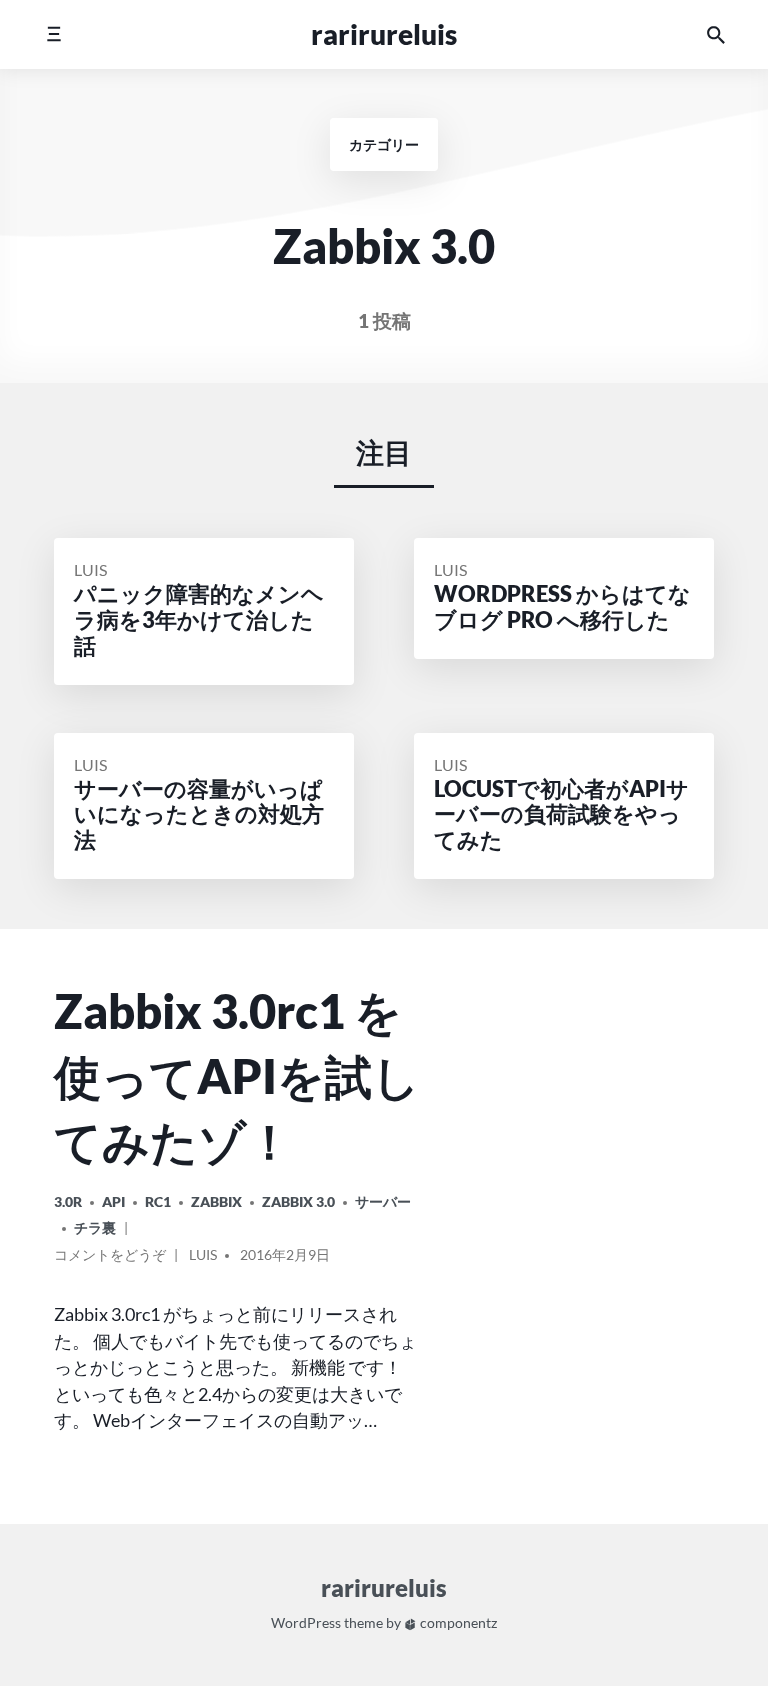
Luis (90, 569)
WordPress (306, 1623)
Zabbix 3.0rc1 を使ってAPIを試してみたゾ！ (237, 1076)
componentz (457, 1623)
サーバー (383, 1201)
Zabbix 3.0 (298, 1201)
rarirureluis (384, 34)
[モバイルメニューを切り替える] (53, 34)
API (113, 1201)
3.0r (68, 1201)
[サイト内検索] (716, 34)
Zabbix (216, 1201)
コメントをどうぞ (110, 1258)
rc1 (158, 1201)
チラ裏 (95, 1227)
